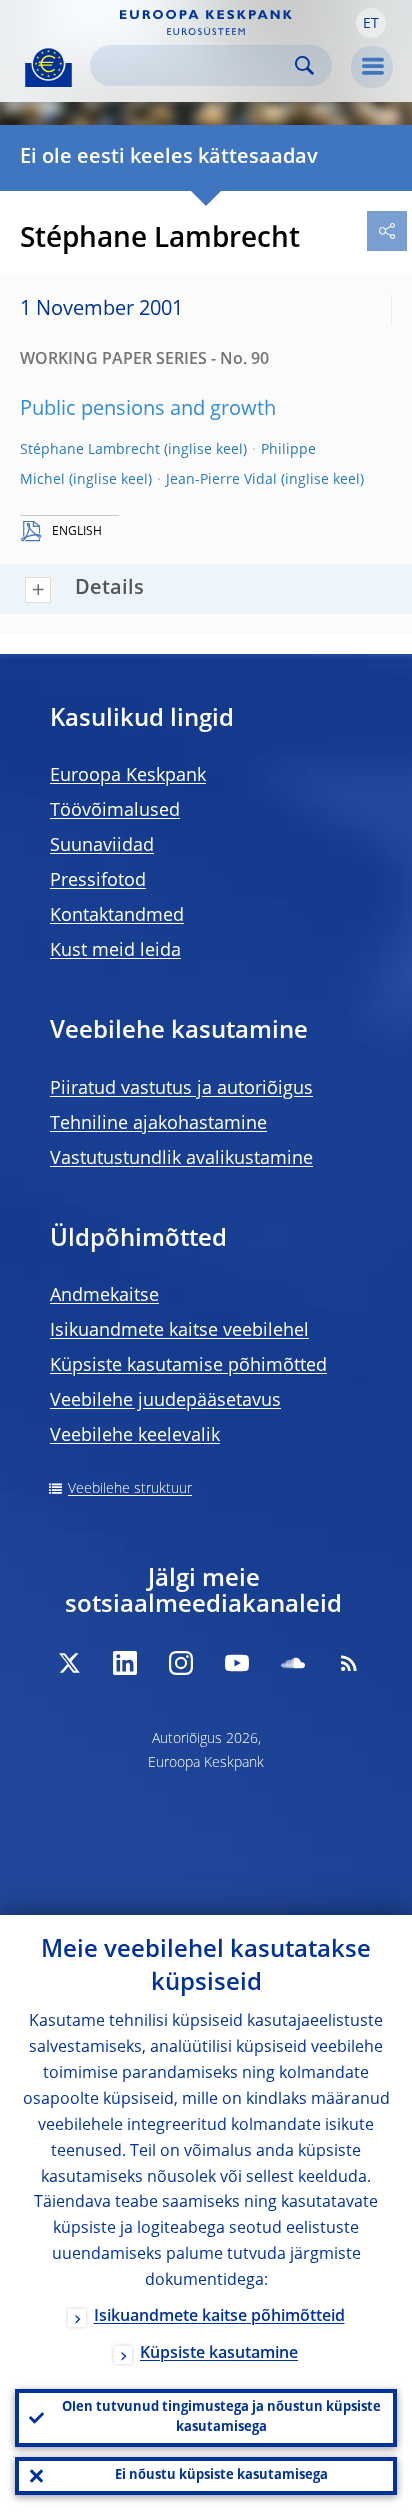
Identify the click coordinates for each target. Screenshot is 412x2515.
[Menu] (372, 67)
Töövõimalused (115, 811)
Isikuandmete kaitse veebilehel (179, 1331)
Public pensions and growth (148, 410)
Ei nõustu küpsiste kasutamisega (221, 2475)
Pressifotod (98, 881)
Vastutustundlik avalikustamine (181, 1159)
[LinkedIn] (125, 1663)
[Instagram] (181, 1663)
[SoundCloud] (293, 1663)
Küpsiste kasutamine (219, 2354)
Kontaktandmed (117, 916)
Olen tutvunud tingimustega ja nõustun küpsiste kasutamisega (221, 2417)
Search (304, 65)
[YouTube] (237, 1663)
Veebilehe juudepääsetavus (165, 1401)
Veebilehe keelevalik (135, 1436)
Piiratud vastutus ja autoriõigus (181, 1089)
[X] (69, 1663)
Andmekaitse (104, 1296)
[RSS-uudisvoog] (349, 1663)
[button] (371, 23)
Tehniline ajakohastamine (158, 1124)
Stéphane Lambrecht (90, 450)
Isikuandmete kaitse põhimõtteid (219, 2317)
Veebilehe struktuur (130, 1489)
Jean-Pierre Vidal (221, 480)
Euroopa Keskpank (128, 776)
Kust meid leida (115, 951)
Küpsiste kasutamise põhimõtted (188, 1366)
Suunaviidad (102, 846)
